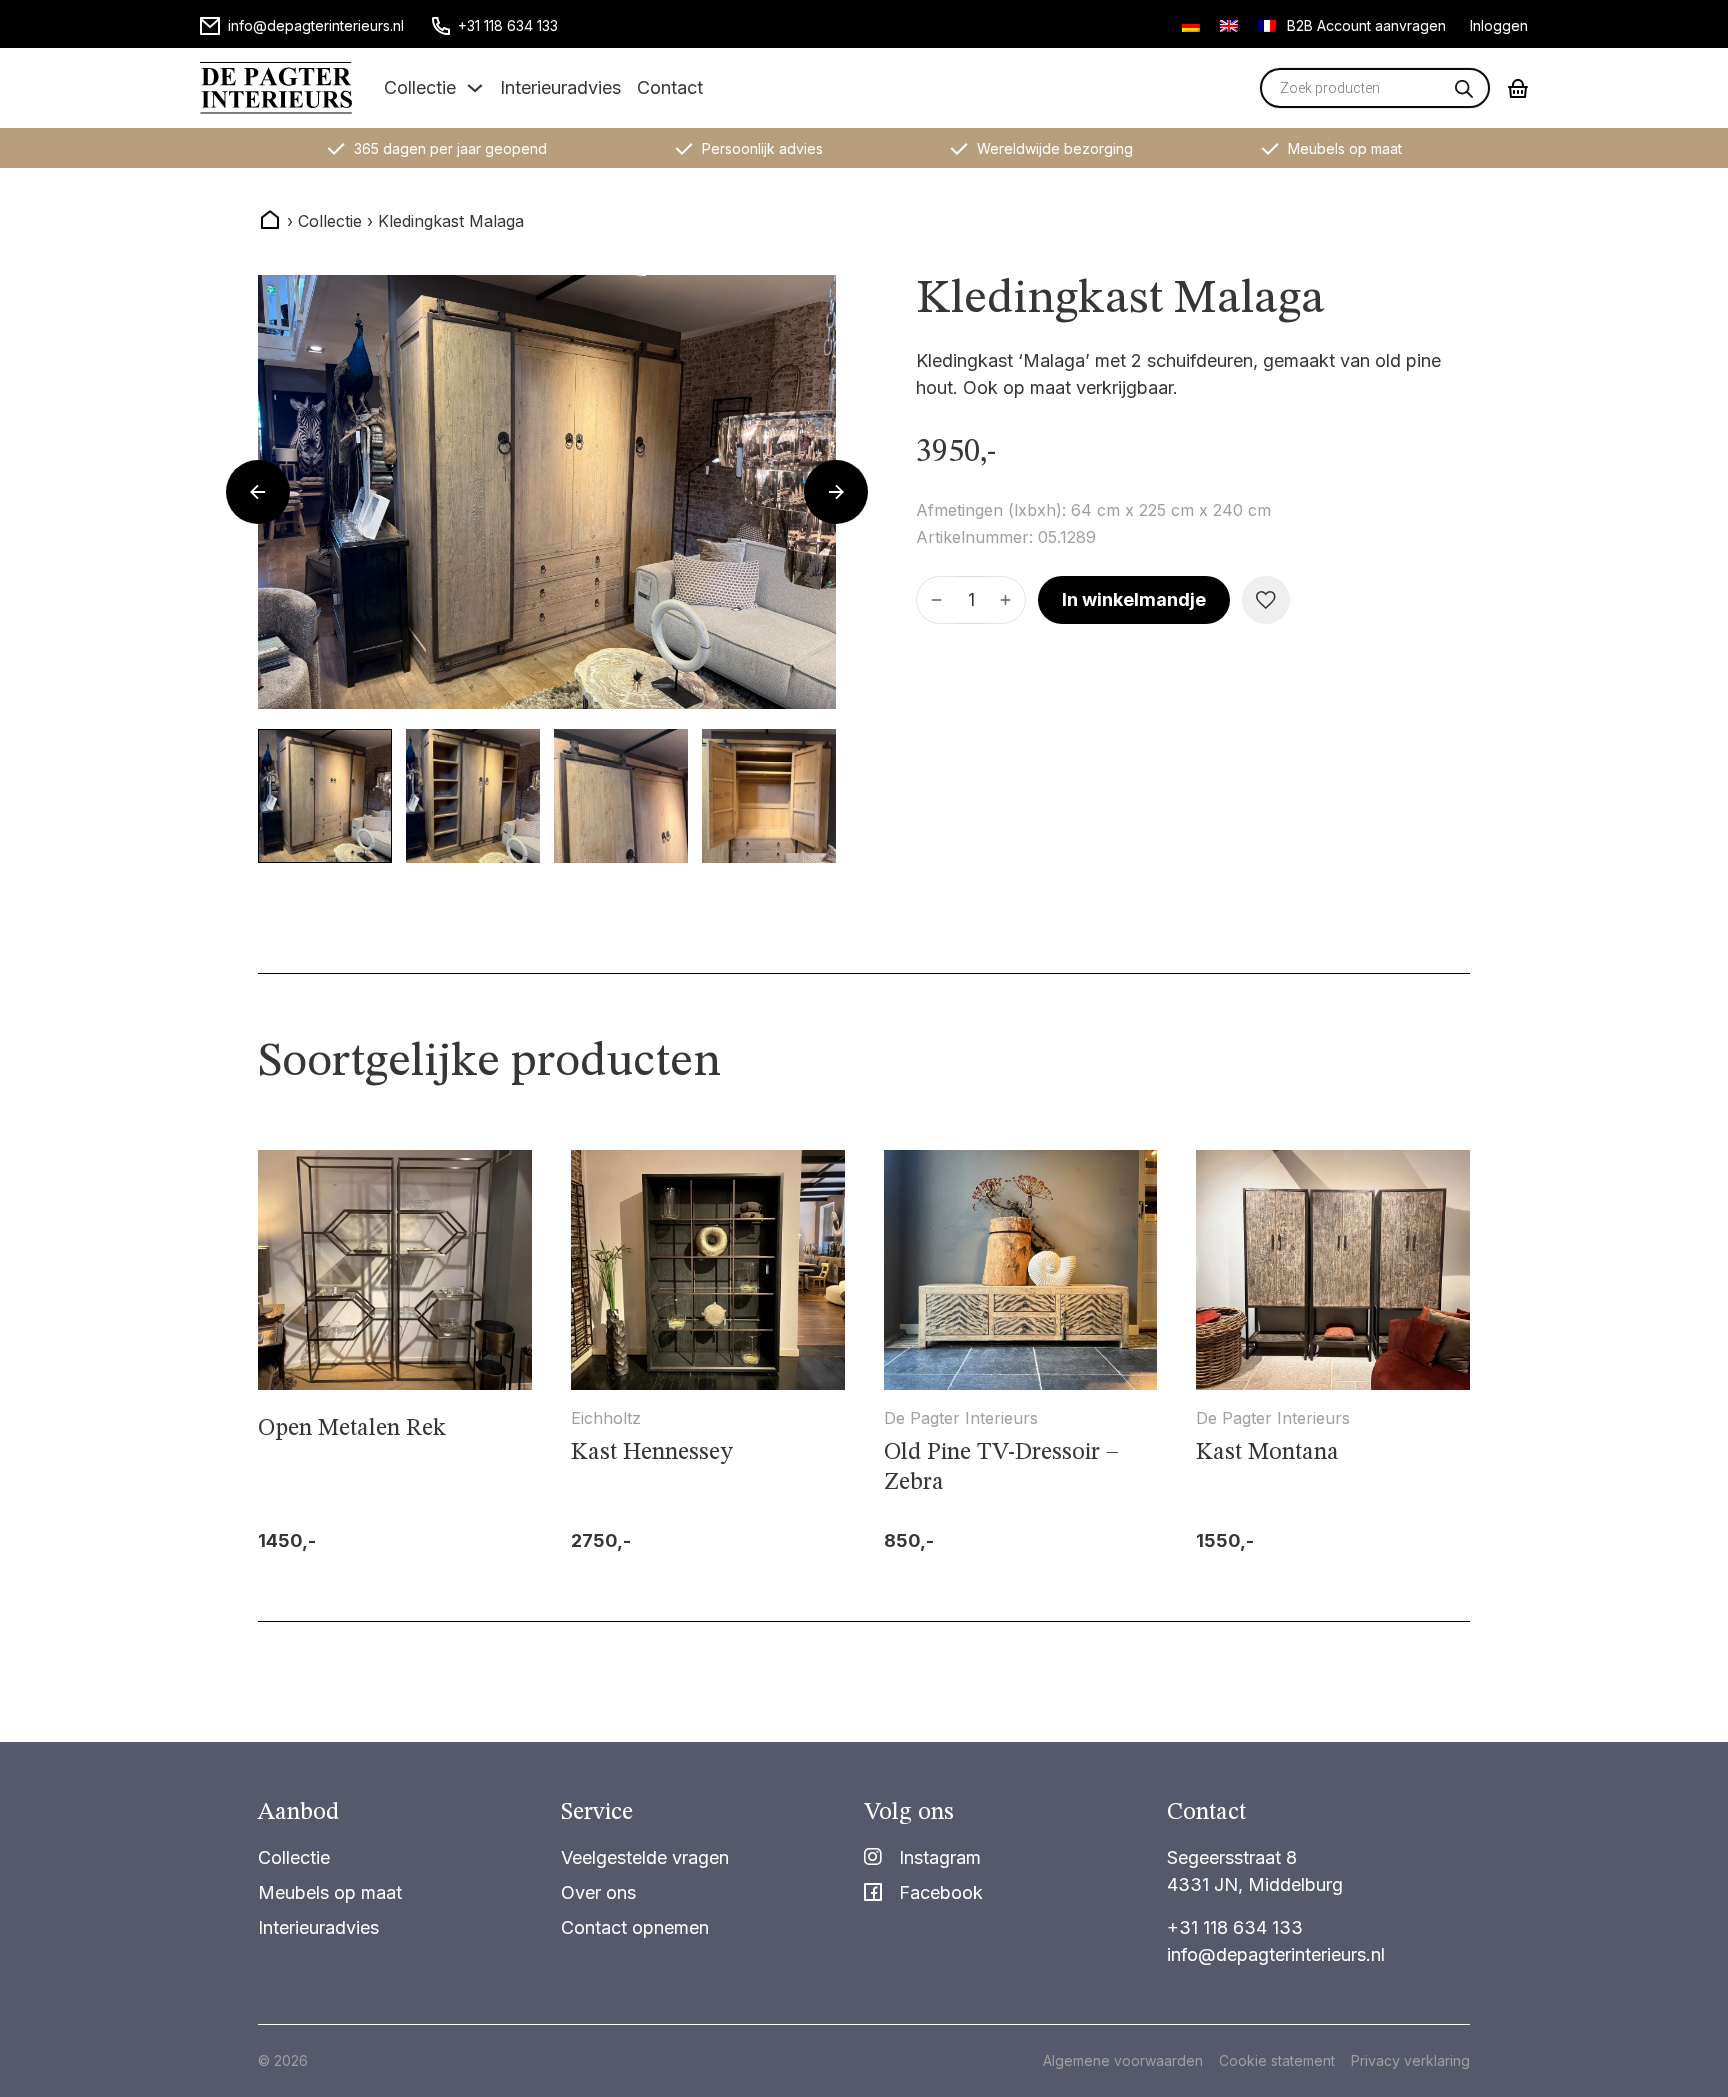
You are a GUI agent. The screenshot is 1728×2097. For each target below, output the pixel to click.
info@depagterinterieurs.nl (1276, 1954)
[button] (325, 796)
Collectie (420, 87)
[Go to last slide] (258, 492)
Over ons (598, 1892)
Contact (670, 87)
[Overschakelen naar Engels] (1229, 25)
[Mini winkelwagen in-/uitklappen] (1518, 88)
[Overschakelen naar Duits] (1191, 25)
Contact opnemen (635, 1927)
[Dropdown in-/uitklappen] (475, 88)
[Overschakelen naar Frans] (1267, 25)
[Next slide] (836, 492)
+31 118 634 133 (1235, 1927)
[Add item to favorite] (1266, 600)
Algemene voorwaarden (1123, 2060)
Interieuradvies (560, 87)
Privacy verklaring (1410, 2060)
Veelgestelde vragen (645, 1857)
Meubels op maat (330, 1892)
